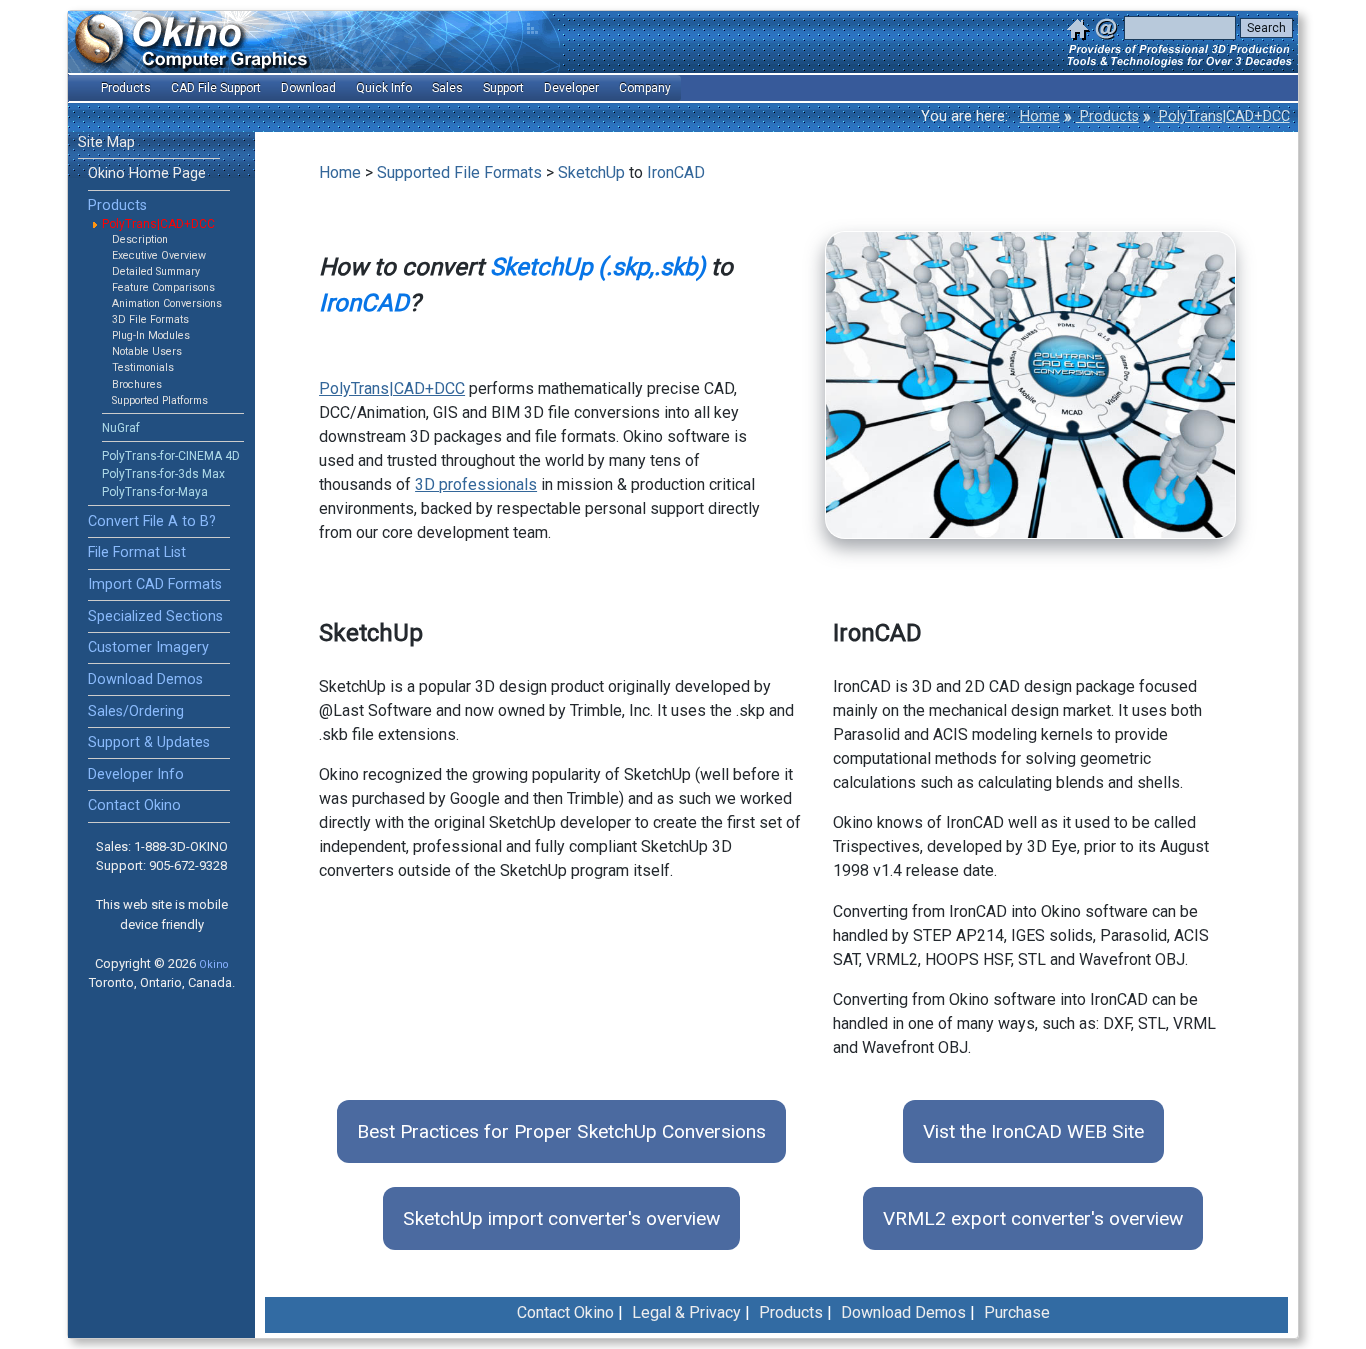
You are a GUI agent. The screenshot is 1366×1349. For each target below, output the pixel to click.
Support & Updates (149, 742)
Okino (213, 964)
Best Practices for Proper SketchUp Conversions (561, 1131)
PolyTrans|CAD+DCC (1222, 116)
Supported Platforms (160, 400)
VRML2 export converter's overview (1033, 1218)
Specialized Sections (155, 616)
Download (308, 88)
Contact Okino (134, 805)
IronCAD (676, 172)
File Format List (137, 552)
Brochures (137, 384)
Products (1107, 116)
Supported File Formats (459, 172)
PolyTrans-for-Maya (155, 492)
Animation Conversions (167, 303)
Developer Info (136, 774)
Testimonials (143, 367)
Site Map (106, 142)
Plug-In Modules (151, 335)
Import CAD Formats (155, 584)
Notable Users (147, 351)
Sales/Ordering (136, 711)
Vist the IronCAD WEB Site (1033, 1131)
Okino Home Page (147, 173)
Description (140, 239)
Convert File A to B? (152, 521)
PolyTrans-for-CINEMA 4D (171, 456)
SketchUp (591, 172)
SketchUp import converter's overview (561, 1218)
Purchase (1017, 1312)
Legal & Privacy (686, 1312)
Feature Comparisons (163, 287)
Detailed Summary (156, 271)
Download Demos (145, 679)
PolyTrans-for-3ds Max (163, 474)
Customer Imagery (148, 647)
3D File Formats (150, 319)
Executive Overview (159, 255)
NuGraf (121, 428)
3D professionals (476, 484)
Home (1040, 116)
